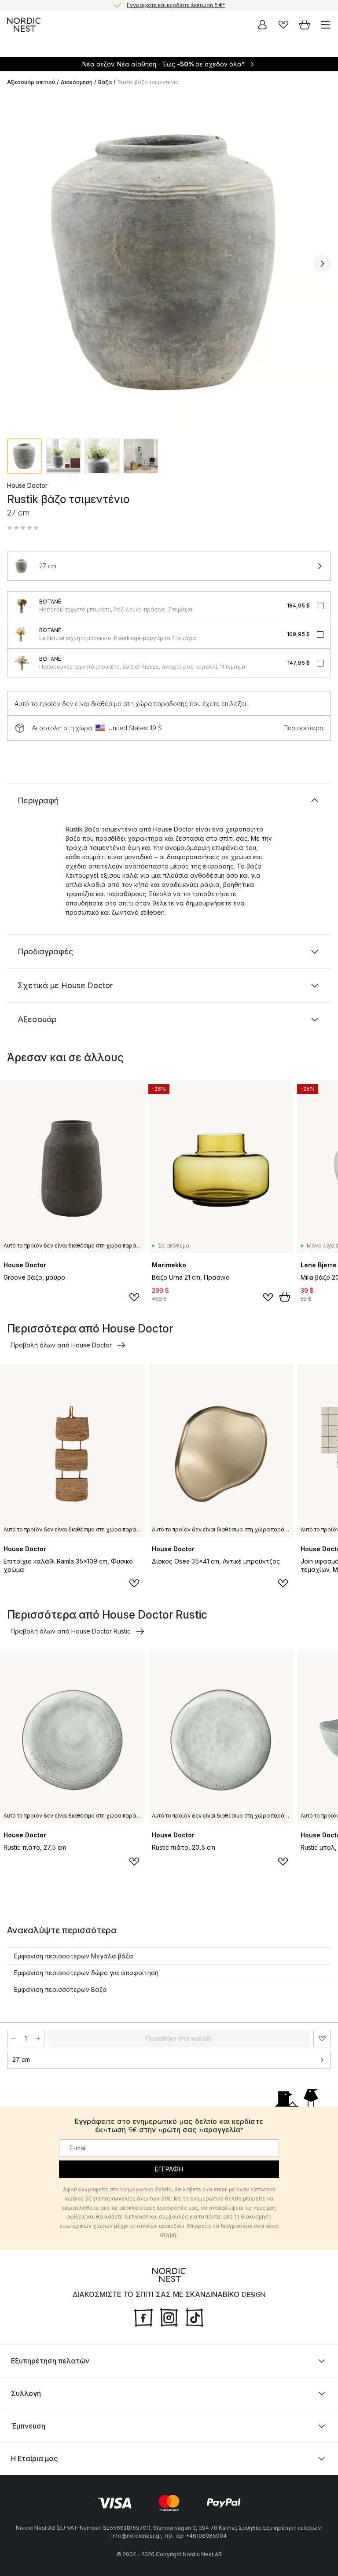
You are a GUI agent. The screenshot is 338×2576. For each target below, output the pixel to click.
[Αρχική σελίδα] (24, 25)
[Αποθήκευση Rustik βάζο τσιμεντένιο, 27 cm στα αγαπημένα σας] (322, 2039)
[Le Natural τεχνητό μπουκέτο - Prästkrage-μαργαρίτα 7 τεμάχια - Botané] (22, 634)
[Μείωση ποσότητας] (13, 2039)
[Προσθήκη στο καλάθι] (285, 1297)
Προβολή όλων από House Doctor (61, 1345)
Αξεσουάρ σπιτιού (31, 82)
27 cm (21, 2059)
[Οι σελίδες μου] (262, 25)
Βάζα (105, 82)
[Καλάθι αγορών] (305, 25)
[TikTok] (195, 2317)
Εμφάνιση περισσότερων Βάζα (61, 1989)
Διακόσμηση (77, 82)
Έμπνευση (28, 2426)
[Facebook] (143, 2317)
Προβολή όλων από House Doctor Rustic (71, 1631)
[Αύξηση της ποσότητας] (38, 2039)
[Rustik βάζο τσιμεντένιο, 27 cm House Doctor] (169, 262)
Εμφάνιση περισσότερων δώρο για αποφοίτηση (86, 1973)
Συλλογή (26, 2393)
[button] (23, 528)
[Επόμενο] (322, 264)
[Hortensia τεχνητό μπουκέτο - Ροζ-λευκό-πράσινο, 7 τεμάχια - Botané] (22, 606)
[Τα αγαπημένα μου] (283, 25)
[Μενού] (326, 25)
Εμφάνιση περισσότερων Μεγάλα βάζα (74, 1956)
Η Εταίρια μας (35, 2458)
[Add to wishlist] (134, 1297)
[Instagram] (169, 2317)
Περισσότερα (303, 728)
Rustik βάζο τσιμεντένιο (148, 82)
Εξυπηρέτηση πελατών (50, 2361)
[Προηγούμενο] (16, 264)
